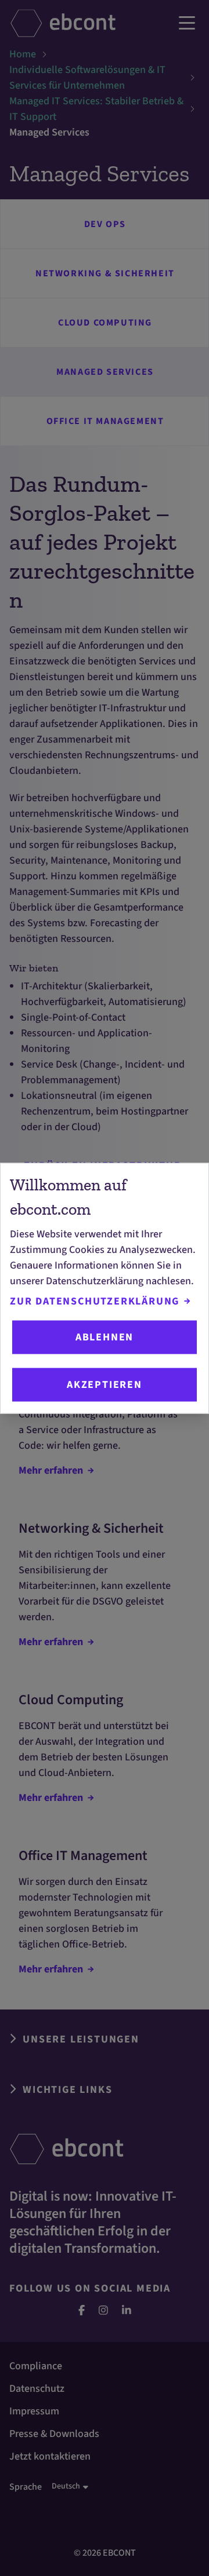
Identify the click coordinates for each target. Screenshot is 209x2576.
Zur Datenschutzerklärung (95, 1301)
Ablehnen (105, 1337)
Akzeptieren (105, 1385)
